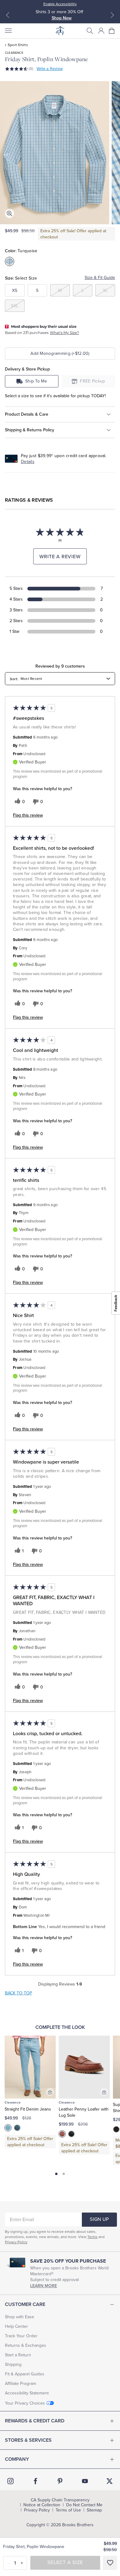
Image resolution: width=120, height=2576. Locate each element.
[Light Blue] (8, 2128)
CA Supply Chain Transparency (60, 2500)
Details (28, 462)
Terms (92, 2237)
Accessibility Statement (27, 2393)
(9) (31, 69)
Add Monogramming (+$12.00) (60, 353)
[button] (90, 31)
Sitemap (94, 2510)
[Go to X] (110, 2481)
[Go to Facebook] (35, 2481)
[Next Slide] (112, 15)
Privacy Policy (16, 2242)
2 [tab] (64, 2174)
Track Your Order (21, 2336)
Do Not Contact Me (84, 2505)
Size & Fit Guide (100, 278)
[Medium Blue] (17, 2128)
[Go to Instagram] (10, 2481)
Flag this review (28, 815)
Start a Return (18, 2355)
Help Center (16, 2326)
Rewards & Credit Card (35, 2421)
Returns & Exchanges (26, 2345)
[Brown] (62, 2134)
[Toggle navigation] (8, 31)
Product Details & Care (27, 414)
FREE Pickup (93, 381)
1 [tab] (56, 2174)
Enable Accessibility (60, 4)
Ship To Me (36, 381)
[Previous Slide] (8, 15)
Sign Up (99, 2219)
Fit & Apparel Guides (25, 2374)
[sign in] (101, 31)
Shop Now (62, 18)
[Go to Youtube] (85, 2481)
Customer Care (25, 2304)
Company (17, 2459)
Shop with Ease (20, 2317)
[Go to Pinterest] (60, 2481)
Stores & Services (28, 2440)
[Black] (71, 2134)
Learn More (44, 2286)
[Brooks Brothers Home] (60, 31)
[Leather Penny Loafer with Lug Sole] (84, 2067)
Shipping (13, 2364)
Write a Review (50, 69)
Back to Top (18, 1993)
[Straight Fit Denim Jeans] (30, 2067)
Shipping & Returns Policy (30, 430)
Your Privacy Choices (25, 2403)
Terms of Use (68, 2510)
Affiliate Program (20, 2384)
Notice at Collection (42, 2505)
